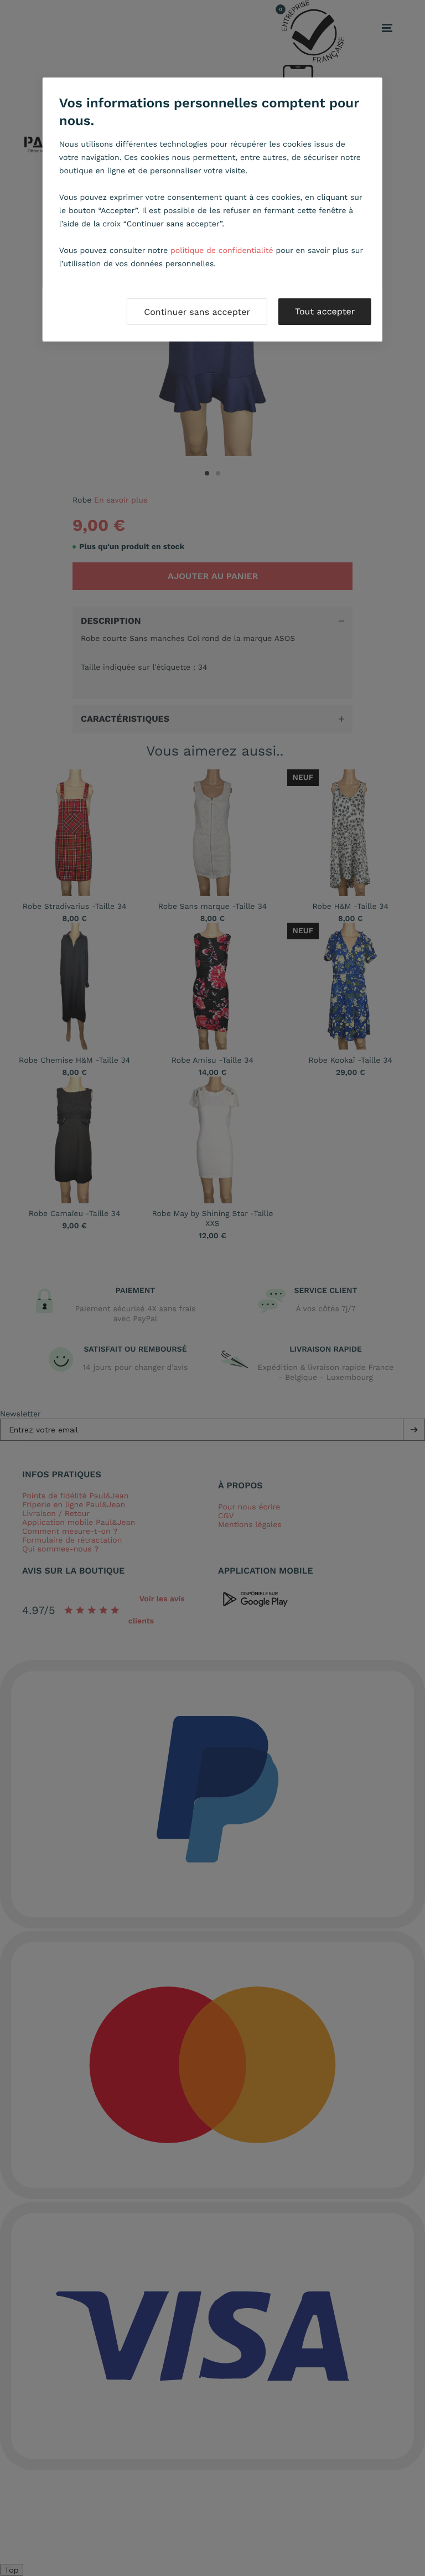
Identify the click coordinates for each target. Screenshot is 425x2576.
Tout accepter (325, 311)
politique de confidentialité (222, 251)
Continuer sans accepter (197, 312)
